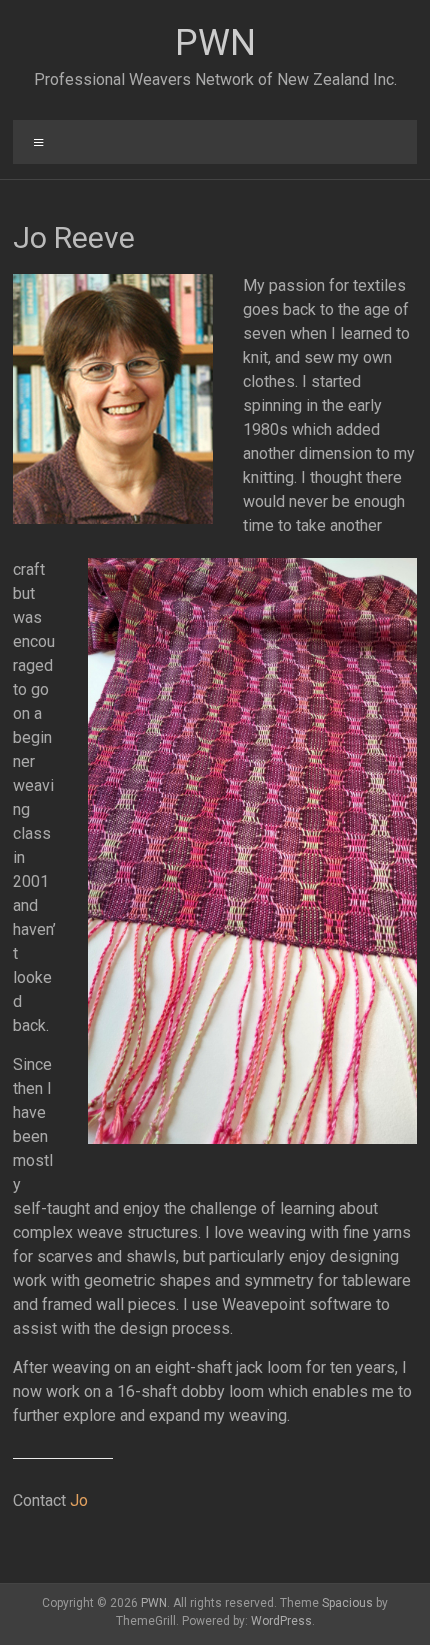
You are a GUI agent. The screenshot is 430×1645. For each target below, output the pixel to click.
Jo (79, 1500)
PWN (215, 43)
